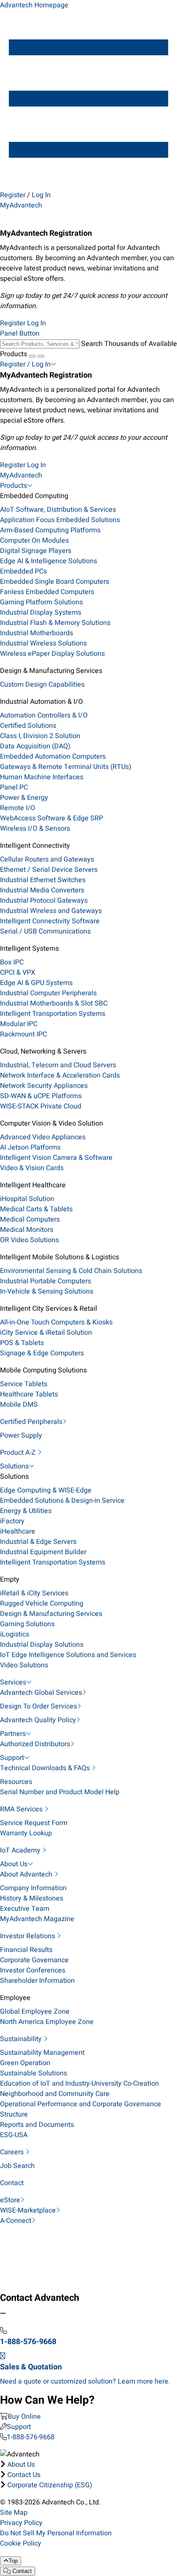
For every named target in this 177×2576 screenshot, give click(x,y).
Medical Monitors (27, 1230)
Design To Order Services (38, 1706)
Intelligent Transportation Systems (53, 1014)
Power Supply (21, 1435)
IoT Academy (21, 1850)
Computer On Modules (34, 540)
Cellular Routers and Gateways (47, 859)
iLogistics (15, 1634)
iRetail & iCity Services (34, 1593)
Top (13, 2561)
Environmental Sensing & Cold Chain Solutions (71, 1271)
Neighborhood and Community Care (55, 2094)
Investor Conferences (33, 1970)
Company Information (33, 1888)
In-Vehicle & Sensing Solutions (47, 1291)
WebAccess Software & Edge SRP (52, 818)
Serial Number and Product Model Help (60, 1792)
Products (14, 486)
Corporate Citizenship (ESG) (50, 2485)
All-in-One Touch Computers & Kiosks (56, 1322)
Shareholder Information (37, 1981)
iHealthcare (18, 1531)
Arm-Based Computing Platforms (50, 530)
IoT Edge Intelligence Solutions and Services (68, 1655)
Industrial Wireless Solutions (43, 643)
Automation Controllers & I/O (44, 715)
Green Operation (25, 2063)
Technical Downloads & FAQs (46, 1768)
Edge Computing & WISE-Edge (46, 1490)
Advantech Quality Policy (38, 1720)
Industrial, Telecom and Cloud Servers (58, 1065)
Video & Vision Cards (32, 1168)
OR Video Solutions (29, 1240)
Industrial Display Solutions (42, 1645)
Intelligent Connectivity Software (50, 921)
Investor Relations (28, 1936)
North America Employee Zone (47, 2022)
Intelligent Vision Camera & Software (56, 1158)
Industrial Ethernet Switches (43, 880)
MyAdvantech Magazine (37, 1919)
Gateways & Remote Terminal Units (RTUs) (66, 767)
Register (13, 195)
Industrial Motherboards (37, 633)
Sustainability (22, 2039)
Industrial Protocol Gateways (44, 901)
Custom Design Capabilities (42, 685)
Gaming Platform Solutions (41, 602)
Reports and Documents (37, 2125)
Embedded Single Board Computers (55, 582)
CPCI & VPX (18, 973)
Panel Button (20, 333)
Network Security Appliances (44, 1086)
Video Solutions (24, 1665)
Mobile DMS (19, 1405)
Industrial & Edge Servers (38, 1542)
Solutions (14, 1466)
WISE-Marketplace (28, 2210)
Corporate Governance (34, 1960)
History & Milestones (32, 1898)
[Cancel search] (41, 356)
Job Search (17, 2166)
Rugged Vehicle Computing (42, 1603)
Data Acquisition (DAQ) (35, 746)
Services (13, 1682)
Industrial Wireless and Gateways (51, 911)
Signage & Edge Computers (42, 1353)
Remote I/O (18, 808)
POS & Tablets (22, 1343)
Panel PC (14, 787)
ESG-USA (14, 2135)
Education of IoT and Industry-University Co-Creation (79, 2084)
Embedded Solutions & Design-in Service (62, 1501)
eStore (10, 2200)
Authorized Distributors (35, 1744)
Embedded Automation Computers (53, 757)
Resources (16, 1782)
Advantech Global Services (41, 1693)
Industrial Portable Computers (46, 1281)
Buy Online (24, 2417)
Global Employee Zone (35, 2012)
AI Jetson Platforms (30, 1147)
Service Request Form (34, 1823)
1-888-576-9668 (31, 2437)
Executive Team (25, 1909)
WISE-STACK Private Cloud (41, 1106)
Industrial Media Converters (42, 890)
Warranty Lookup (26, 1833)
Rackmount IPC (23, 1034)
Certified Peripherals (31, 1422)
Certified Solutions (28, 726)
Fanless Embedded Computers (47, 592)
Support (12, 1758)
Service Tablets (24, 1384)
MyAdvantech (21, 205)
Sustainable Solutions (34, 2073)
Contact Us (24, 2475)
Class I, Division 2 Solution (40, 736)
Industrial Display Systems (41, 612)
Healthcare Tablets (29, 1394)
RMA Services (22, 1809)
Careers (13, 2152)
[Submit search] (32, 356)
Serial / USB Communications (45, 931)
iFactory (12, 1521)
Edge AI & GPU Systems (36, 983)
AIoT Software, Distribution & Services (58, 510)
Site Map (14, 2513)
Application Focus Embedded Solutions (60, 520)
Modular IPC (19, 1024)
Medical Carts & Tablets (36, 1209)
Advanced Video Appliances (43, 1137)
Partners (13, 1734)
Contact (12, 2183)
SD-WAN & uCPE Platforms (41, 1096)
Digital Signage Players (36, 551)
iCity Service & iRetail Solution (46, 1333)
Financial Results (26, 1950)
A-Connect (16, 2221)
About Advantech (27, 1874)
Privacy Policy (21, 2523)
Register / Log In (25, 364)
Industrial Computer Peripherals (48, 993)
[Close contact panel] (3, 2314)
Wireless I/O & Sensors (35, 829)
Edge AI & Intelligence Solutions (49, 561)
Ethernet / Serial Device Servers (49, 870)
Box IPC (12, 962)
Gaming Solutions (27, 1624)
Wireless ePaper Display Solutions (52, 654)
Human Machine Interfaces (42, 777)
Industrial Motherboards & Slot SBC (54, 1003)
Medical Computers (30, 1219)
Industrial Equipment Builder (43, 1552)
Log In (41, 195)
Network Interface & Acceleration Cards (60, 1075)
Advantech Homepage (34, 5)
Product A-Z (19, 1453)
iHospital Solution (27, 1199)
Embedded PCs (23, 571)
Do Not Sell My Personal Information (56, 2533)
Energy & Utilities (26, 1511)
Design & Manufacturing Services (51, 1614)
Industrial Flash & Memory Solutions (55, 623)
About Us (14, 1864)
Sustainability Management (42, 2053)
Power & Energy (24, 798)
